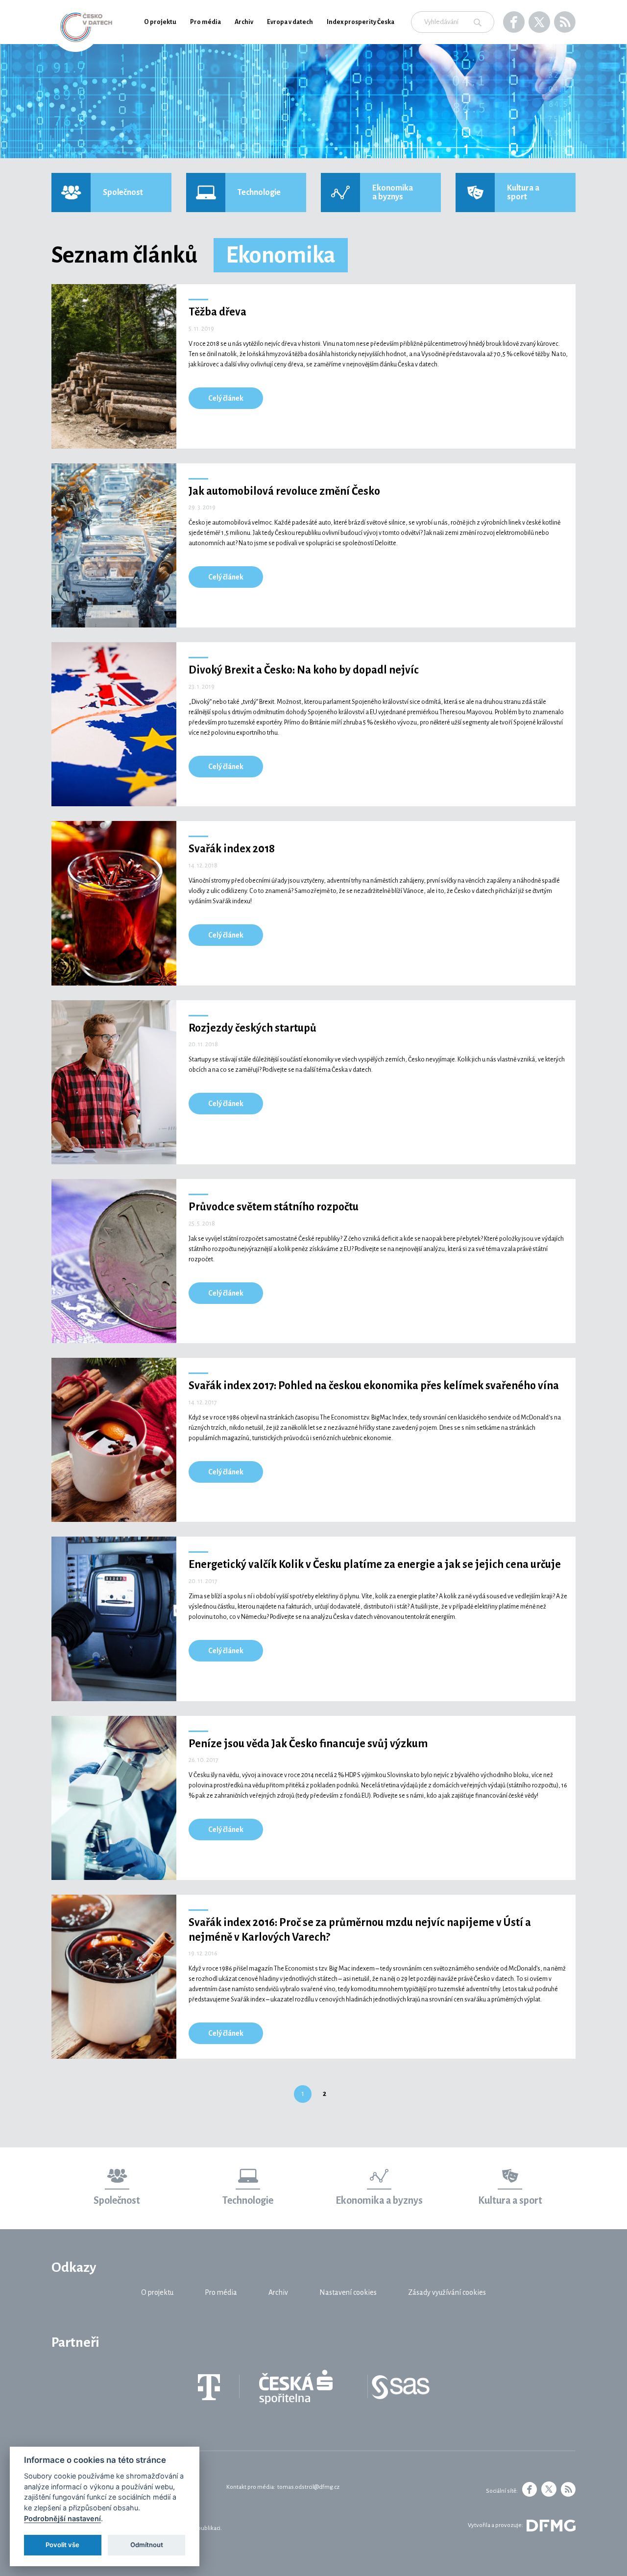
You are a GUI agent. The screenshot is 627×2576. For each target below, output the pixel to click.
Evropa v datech (290, 22)
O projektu (160, 22)
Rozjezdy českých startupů (253, 1028)
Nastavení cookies (348, 2292)
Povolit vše (62, 2545)
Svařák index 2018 (232, 849)
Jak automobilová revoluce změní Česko (284, 491)
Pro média (205, 22)
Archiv (244, 22)
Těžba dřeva (217, 312)
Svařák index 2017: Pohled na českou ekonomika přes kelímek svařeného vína (374, 1386)
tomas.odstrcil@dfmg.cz (308, 2487)
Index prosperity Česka (361, 22)
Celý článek (226, 398)
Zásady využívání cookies (447, 2292)
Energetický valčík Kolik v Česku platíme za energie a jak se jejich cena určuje (375, 1565)
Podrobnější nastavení (62, 2518)
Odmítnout (147, 2545)
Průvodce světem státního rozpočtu (274, 1207)
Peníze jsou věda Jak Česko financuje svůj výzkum (308, 1744)
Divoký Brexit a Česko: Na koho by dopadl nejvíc (304, 670)
